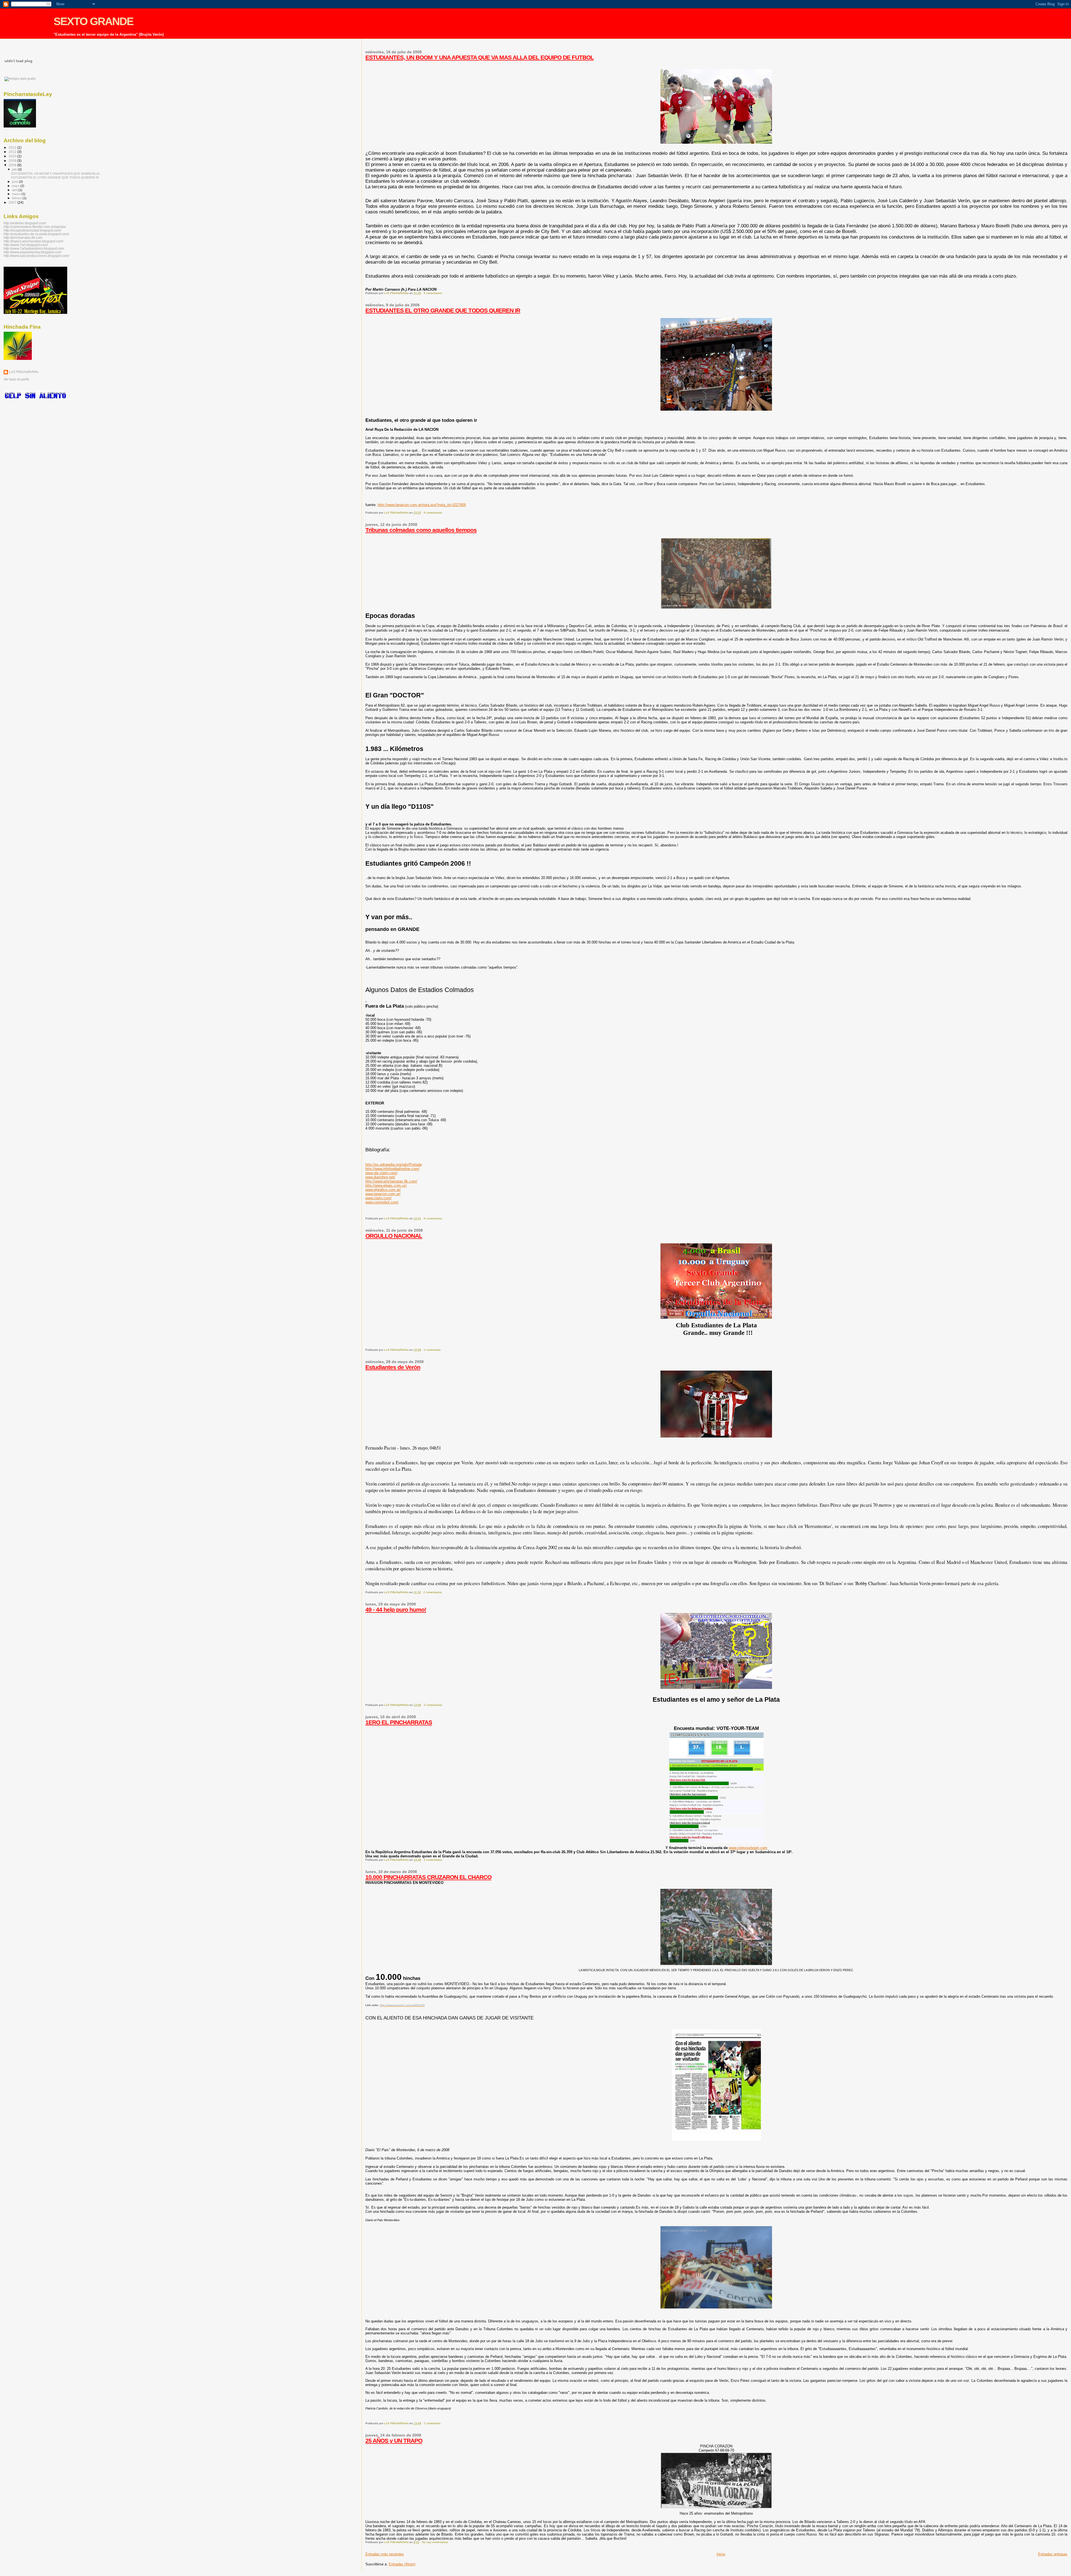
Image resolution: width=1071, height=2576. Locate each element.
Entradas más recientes (385, 2554)
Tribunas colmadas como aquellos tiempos (421, 530)
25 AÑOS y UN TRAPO (394, 2441)
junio (15, 182)
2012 (13, 147)
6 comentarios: (434, 293)
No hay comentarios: (436, 2542)
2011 (13, 152)
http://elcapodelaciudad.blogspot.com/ (32, 230)
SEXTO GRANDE (93, 21)
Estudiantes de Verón (393, 1367)
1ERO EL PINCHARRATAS (399, 1722)
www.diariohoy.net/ (380, 1177)
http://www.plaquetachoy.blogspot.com (32, 252)
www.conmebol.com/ (382, 1202)
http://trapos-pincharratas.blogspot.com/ (33, 241)
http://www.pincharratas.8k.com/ (391, 1181)
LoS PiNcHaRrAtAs (24, 372)
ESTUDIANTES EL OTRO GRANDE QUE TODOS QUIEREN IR (443, 310)
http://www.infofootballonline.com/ (392, 1169)
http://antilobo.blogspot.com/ (25, 223)
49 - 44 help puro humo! (396, 1610)
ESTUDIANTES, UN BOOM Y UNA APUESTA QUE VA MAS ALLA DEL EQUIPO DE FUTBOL (480, 57)
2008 (13, 165)
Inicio (721, 2554)
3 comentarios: (434, 1705)
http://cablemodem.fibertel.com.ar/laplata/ (35, 227)
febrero (17, 198)
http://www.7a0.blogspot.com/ (26, 245)
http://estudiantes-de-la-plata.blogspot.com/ (36, 234)
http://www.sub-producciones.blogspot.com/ (36, 256)
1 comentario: (433, 1350)
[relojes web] (18, 74)
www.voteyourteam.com (748, 1848)
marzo (17, 194)
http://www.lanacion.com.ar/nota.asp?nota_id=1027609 (422, 505)
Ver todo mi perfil (16, 379)
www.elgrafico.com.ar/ (383, 1190)
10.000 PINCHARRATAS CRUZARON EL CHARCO (428, 1877)
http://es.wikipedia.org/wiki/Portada (394, 1165)
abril (15, 190)
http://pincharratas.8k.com (23, 238)
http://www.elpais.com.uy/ (386, 1185)
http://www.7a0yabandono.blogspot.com (34, 248)
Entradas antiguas (1053, 2554)
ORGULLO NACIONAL (394, 1236)
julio (15, 169)
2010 (13, 156)
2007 (13, 202)
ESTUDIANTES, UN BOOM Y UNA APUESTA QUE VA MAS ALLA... (56, 174)
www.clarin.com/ (378, 1198)
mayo (16, 186)
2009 (13, 161)
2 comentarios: (433, 1592)
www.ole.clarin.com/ (381, 1173)
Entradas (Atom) (402, 2564)
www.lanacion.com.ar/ (383, 1194)
